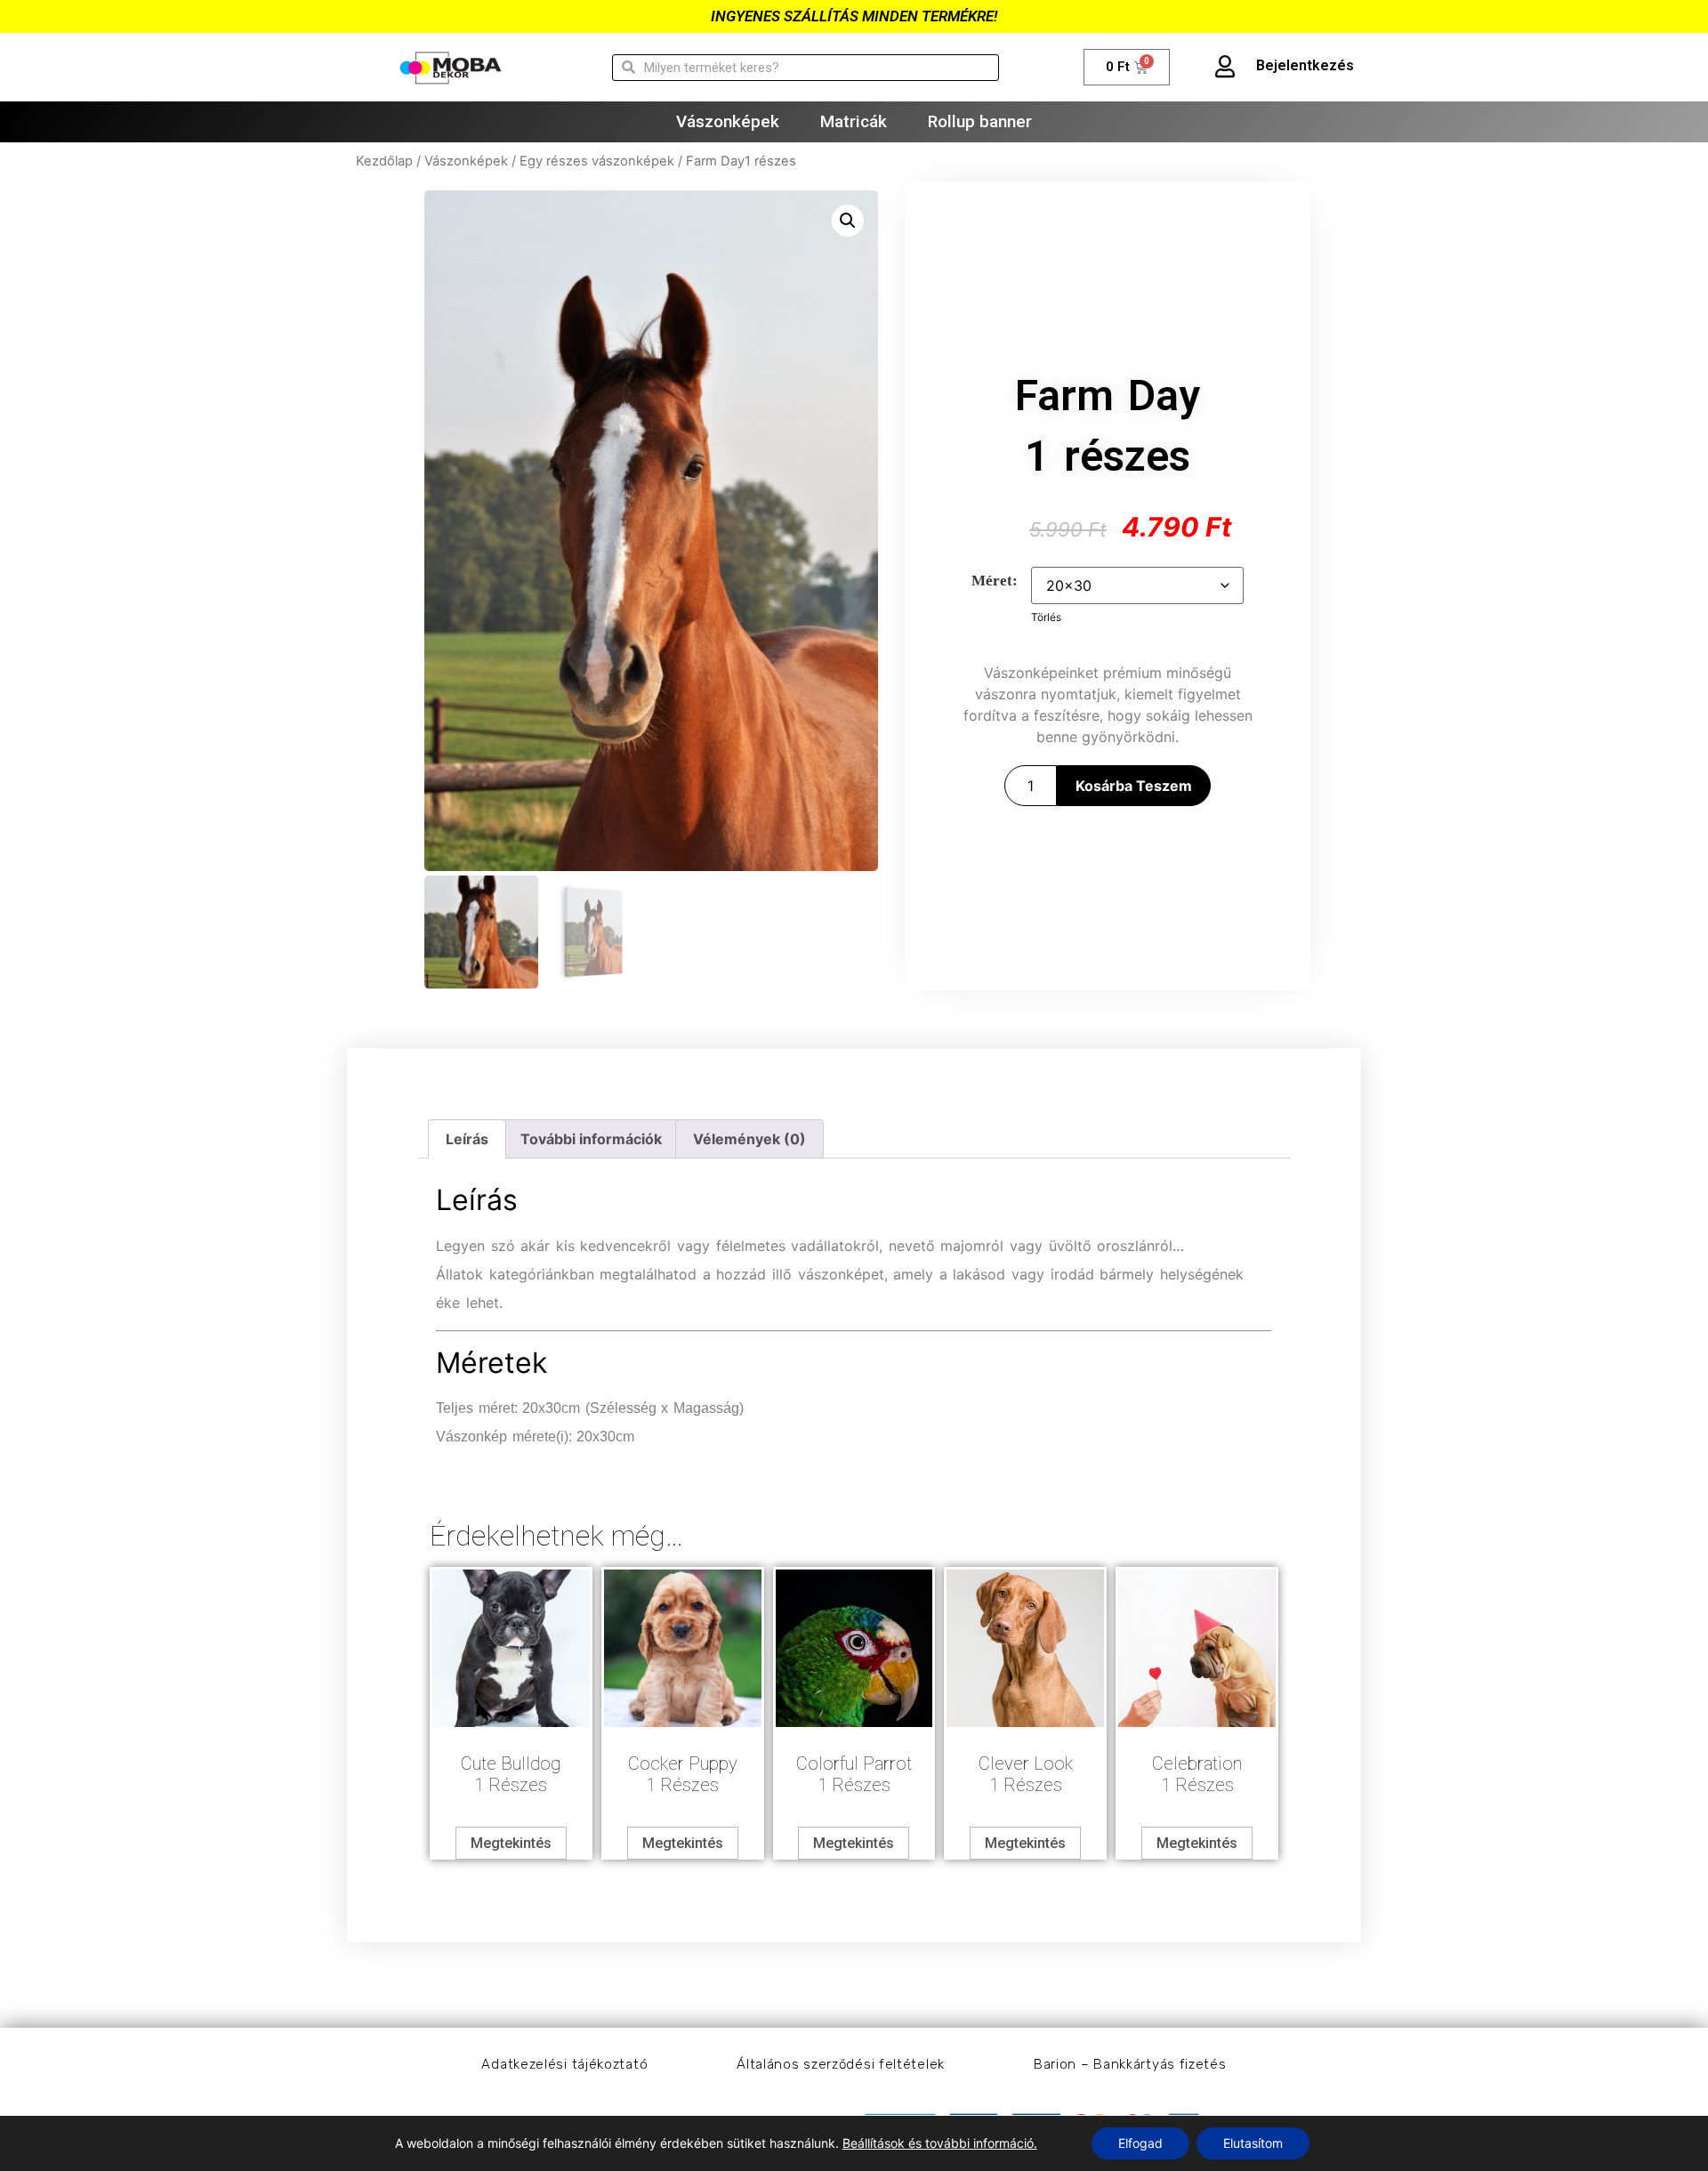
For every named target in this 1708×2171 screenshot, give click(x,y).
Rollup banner (980, 121)
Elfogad (1140, 2143)
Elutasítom (1253, 2143)
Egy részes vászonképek (597, 161)
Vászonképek (728, 121)
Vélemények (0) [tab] (749, 1139)
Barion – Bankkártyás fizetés (1130, 2064)
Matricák (854, 121)
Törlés (1046, 617)
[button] (848, 221)
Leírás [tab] (467, 1139)
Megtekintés (511, 1843)
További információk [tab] (591, 1139)
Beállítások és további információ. (940, 2143)
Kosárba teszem (1134, 786)
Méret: (995, 581)
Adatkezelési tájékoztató (564, 2064)
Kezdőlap (384, 161)
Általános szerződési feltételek (841, 2064)
